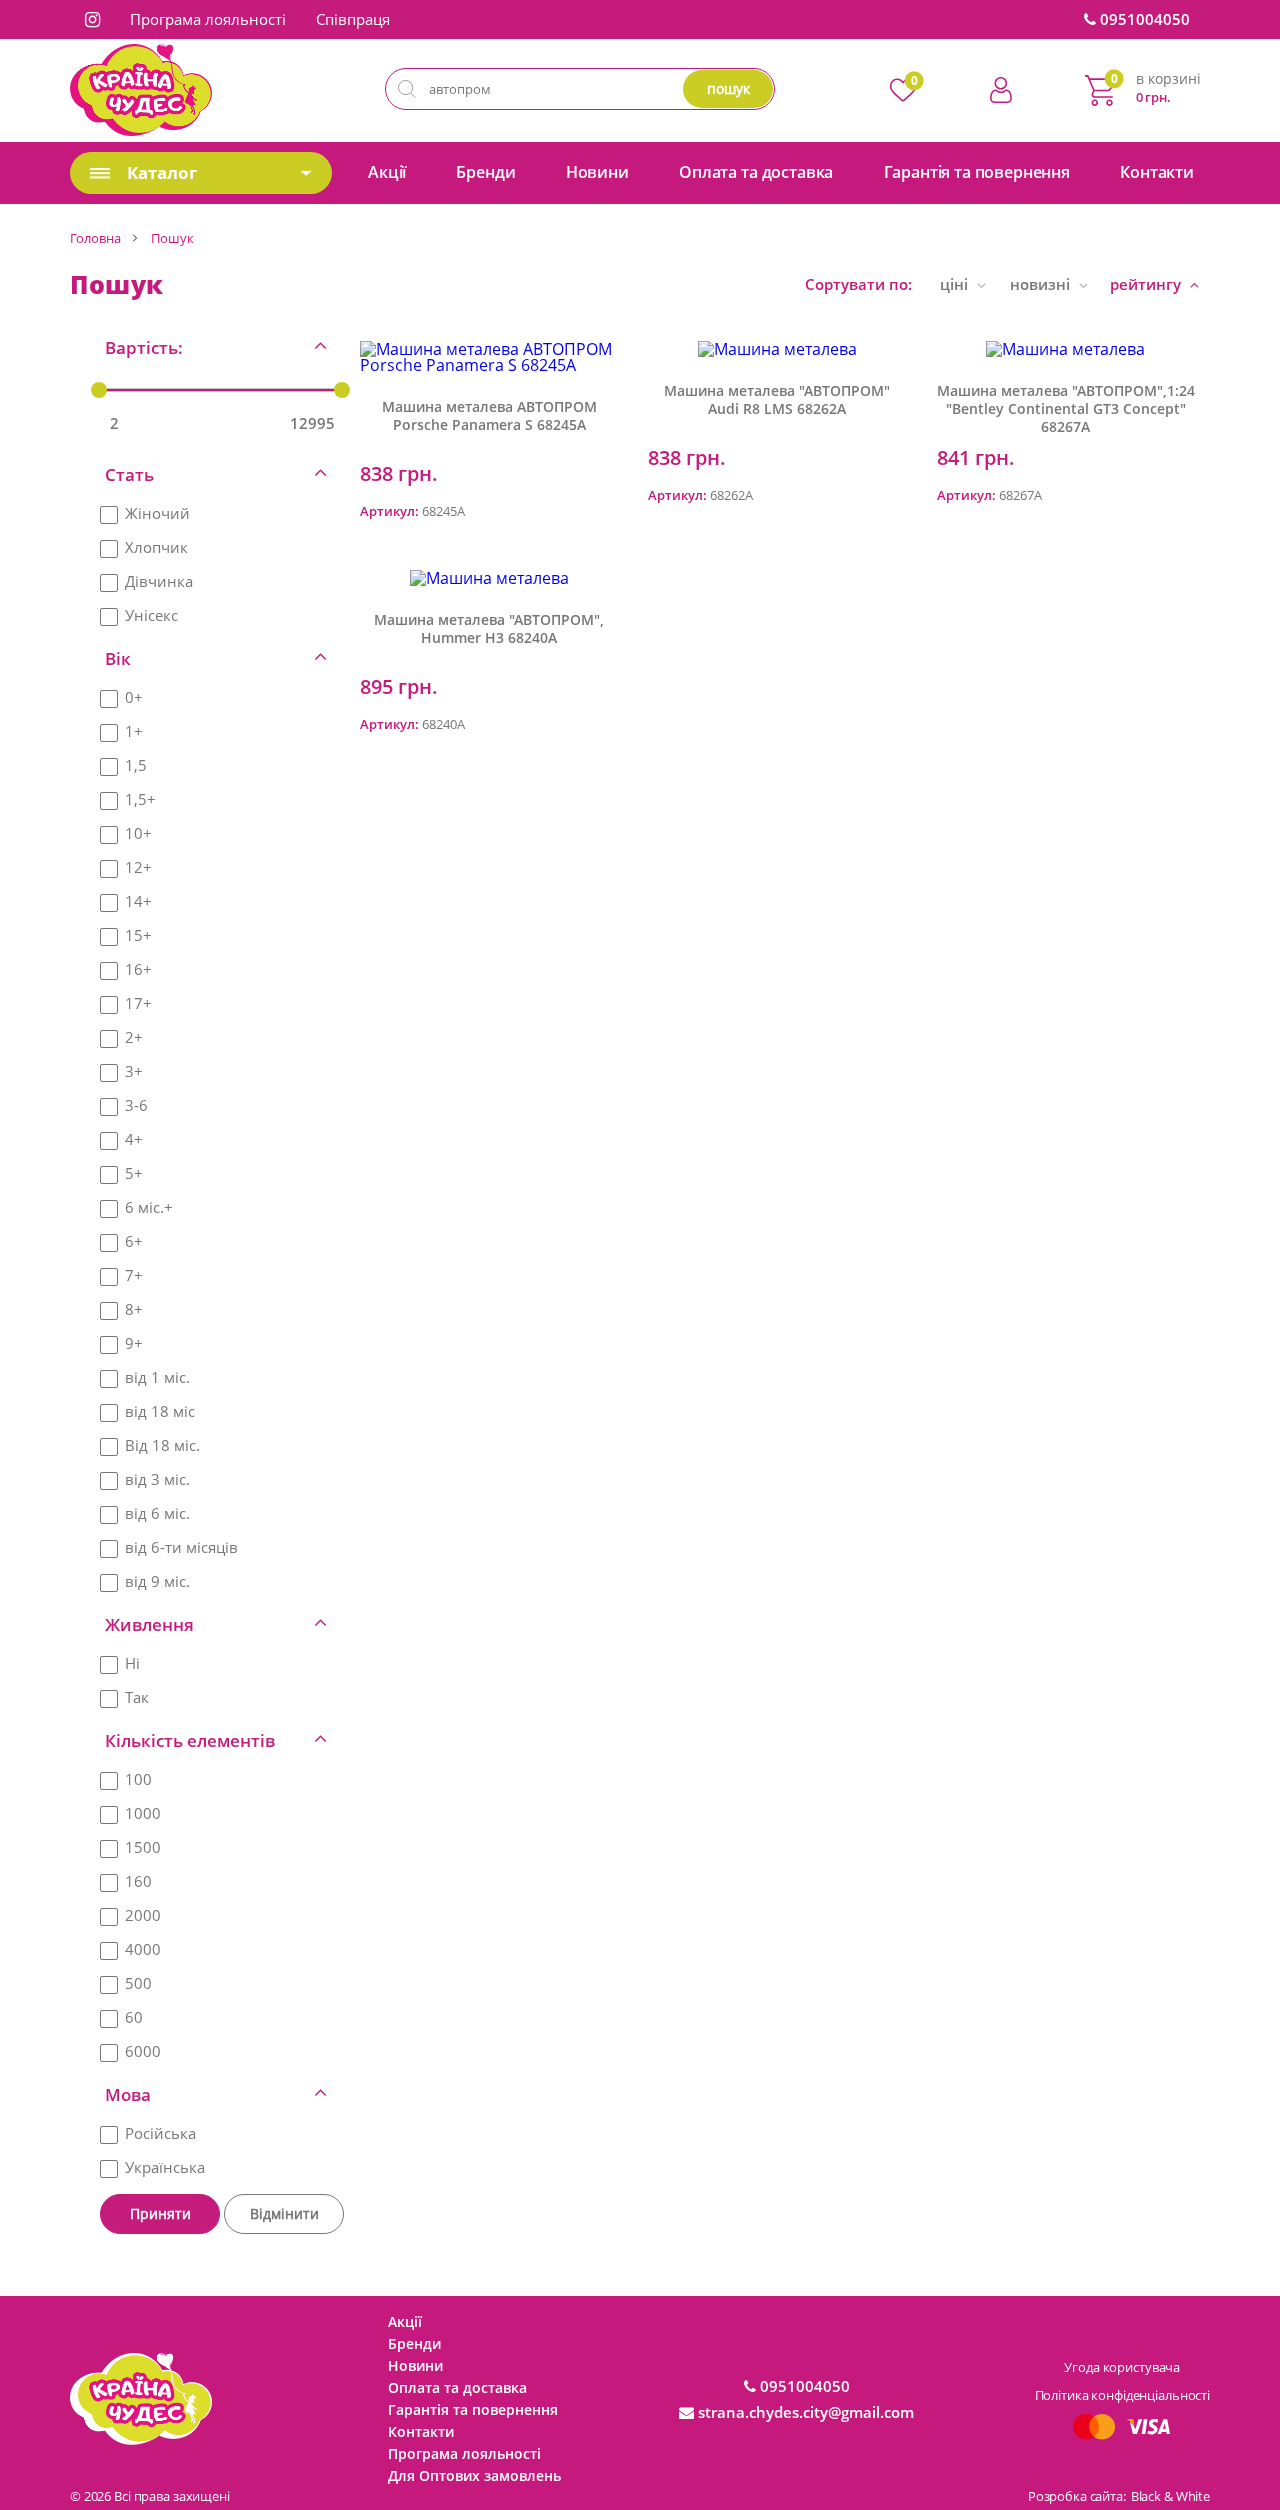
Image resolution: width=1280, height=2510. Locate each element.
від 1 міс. (157, 1377)
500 (138, 1983)
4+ (134, 1139)
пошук (728, 88)
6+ (134, 1241)
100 (138, 1779)
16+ (138, 969)
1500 (143, 1847)
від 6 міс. (157, 1513)
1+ (134, 731)
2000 (143, 1915)
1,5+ (140, 799)
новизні (1042, 284)
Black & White (1170, 2496)
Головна (95, 238)
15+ (138, 935)
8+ (134, 1309)
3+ (134, 1071)
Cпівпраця (353, 19)
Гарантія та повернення (977, 172)
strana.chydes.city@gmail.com (804, 2412)
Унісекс (151, 615)
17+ (138, 1003)
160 (138, 1881)
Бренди (485, 172)
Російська (160, 2133)
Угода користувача (1122, 2367)
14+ (138, 901)
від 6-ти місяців (181, 1547)
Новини (597, 172)
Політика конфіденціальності (1123, 2395)
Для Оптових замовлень (474, 2475)
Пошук (172, 238)
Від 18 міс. (162, 1445)
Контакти (1157, 172)
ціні (956, 284)
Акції (387, 172)
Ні (132, 1663)
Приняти (160, 2213)
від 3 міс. (157, 1479)
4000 (143, 1949)
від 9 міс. (157, 1581)
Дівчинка (159, 581)
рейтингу (1147, 284)
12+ (138, 867)
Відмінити (284, 2213)
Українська (165, 2167)
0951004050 (1143, 19)
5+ (134, 1173)
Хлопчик (156, 547)
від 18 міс (160, 1411)
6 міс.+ (149, 1207)
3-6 (136, 1105)
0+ (134, 697)
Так (137, 1697)
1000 (143, 1813)
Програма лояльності (208, 19)
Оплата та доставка (756, 172)
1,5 (136, 765)
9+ (134, 1343)
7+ (134, 1275)
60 (134, 2017)
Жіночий (157, 513)
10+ (138, 833)
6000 (143, 2051)
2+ (134, 1037)
